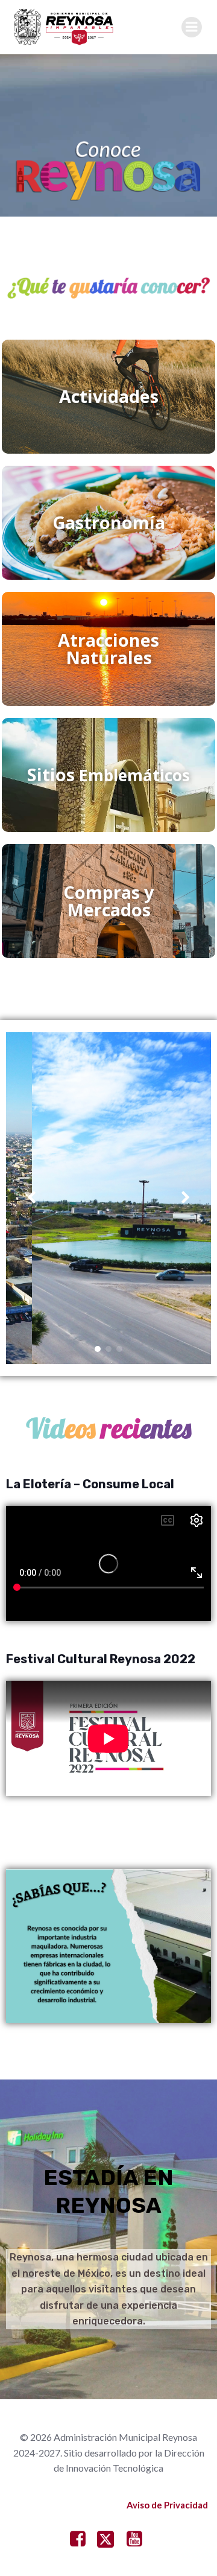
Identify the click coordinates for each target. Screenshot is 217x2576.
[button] (98, 1349)
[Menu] (192, 27)
